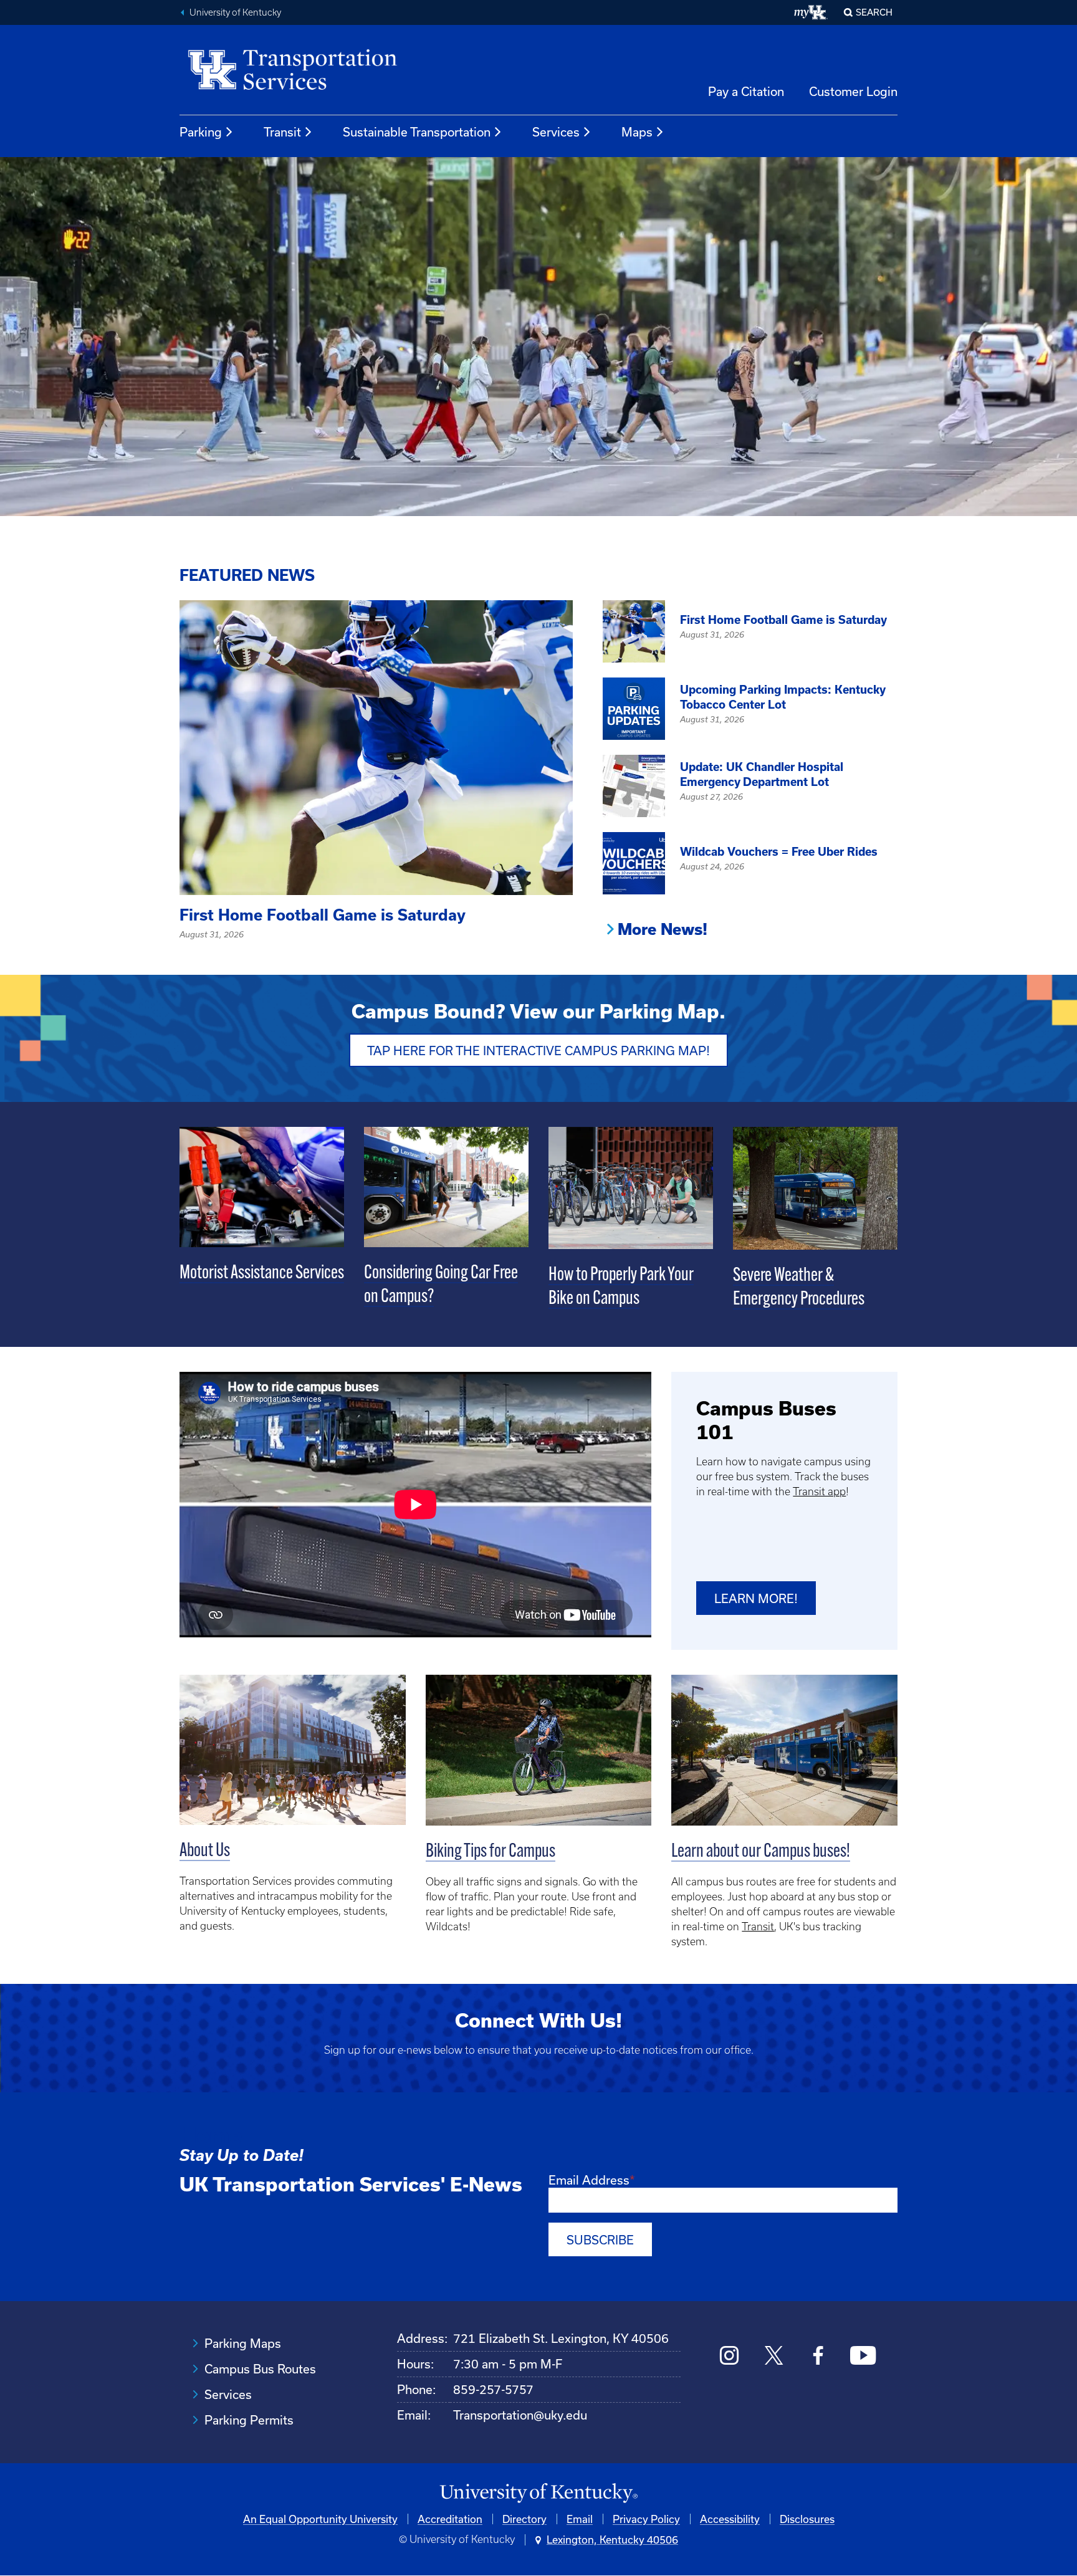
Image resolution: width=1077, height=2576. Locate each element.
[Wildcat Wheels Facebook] (818, 2357)
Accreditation (450, 2519)
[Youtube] (863, 2357)
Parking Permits (249, 2420)
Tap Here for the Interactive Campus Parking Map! (538, 1051)
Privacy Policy (646, 2519)
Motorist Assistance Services (262, 1274)
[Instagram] (730, 2357)
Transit (282, 132)
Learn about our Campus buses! (761, 1852)
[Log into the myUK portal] (811, 12)
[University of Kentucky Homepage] (538, 2493)
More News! (663, 929)
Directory (524, 2519)
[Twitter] (774, 2357)
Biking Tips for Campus (491, 1852)
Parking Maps (243, 2343)
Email (580, 2519)
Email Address (589, 2180)
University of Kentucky (235, 12)
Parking (201, 132)
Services (556, 132)
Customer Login (853, 91)
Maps (637, 132)
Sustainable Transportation (417, 132)
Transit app (819, 1491)
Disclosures (807, 2519)
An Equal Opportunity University (320, 2519)
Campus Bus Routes (260, 2369)
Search (874, 12)
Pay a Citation (746, 91)
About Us (205, 1851)
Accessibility (730, 2519)
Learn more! (756, 1598)
